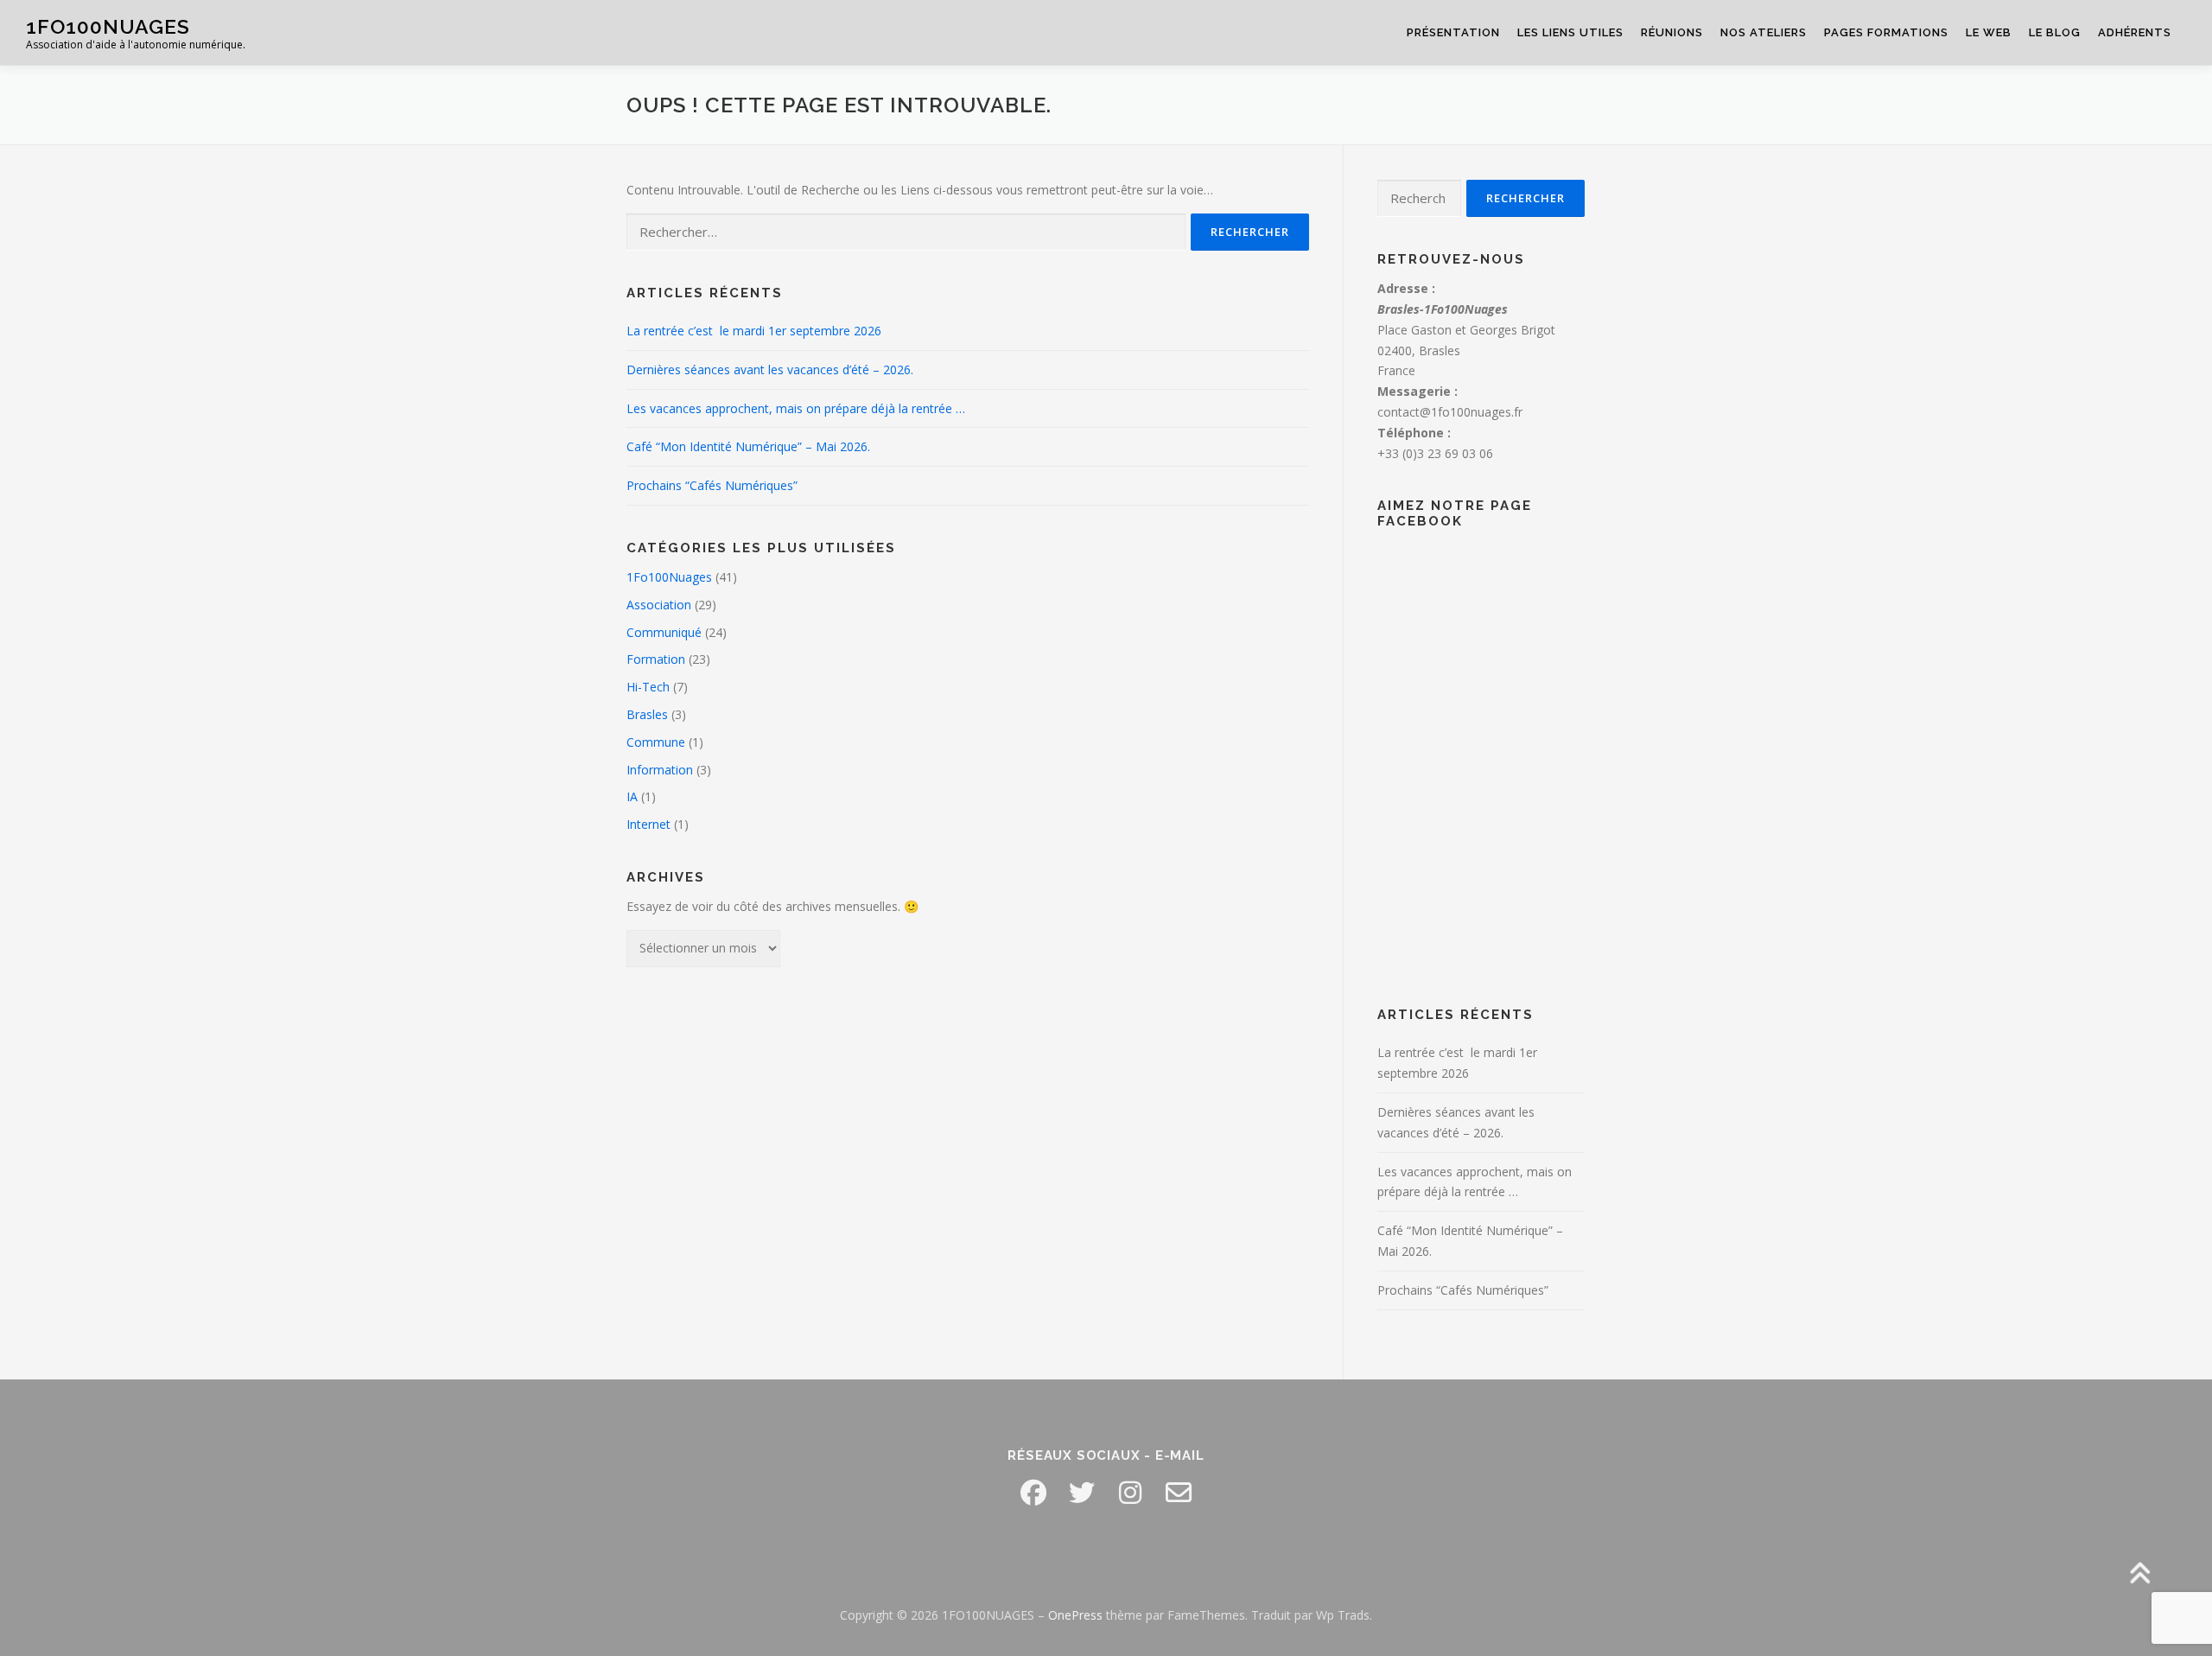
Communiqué (664, 632)
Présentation (1453, 32)
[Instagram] (1130, 1493)
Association (659, 605)
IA (632, 796)
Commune (656, 742)
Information (660, 770)
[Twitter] (1082, 1493)
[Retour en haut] (2139, 1575)
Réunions (1672, 32)
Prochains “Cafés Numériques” (712, 485)
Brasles (647, 714)
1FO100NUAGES (108, 26)
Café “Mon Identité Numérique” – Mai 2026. (748, 446)
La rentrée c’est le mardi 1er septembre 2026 (754, 331)
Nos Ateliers (1764, 32)
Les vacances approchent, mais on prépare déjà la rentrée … (796, 408)
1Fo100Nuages (669, 577)
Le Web (1989, 32)
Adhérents (2135, 32)
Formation (656, 659)
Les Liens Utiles (1570, 32)
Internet (648, 824)
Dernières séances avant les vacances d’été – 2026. (770, 369)
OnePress (1075, 1615)
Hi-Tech (648, 687)
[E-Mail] (1179, 1493)
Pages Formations (1886, 32)
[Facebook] (1033, 1493)
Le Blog (2055, 32)
